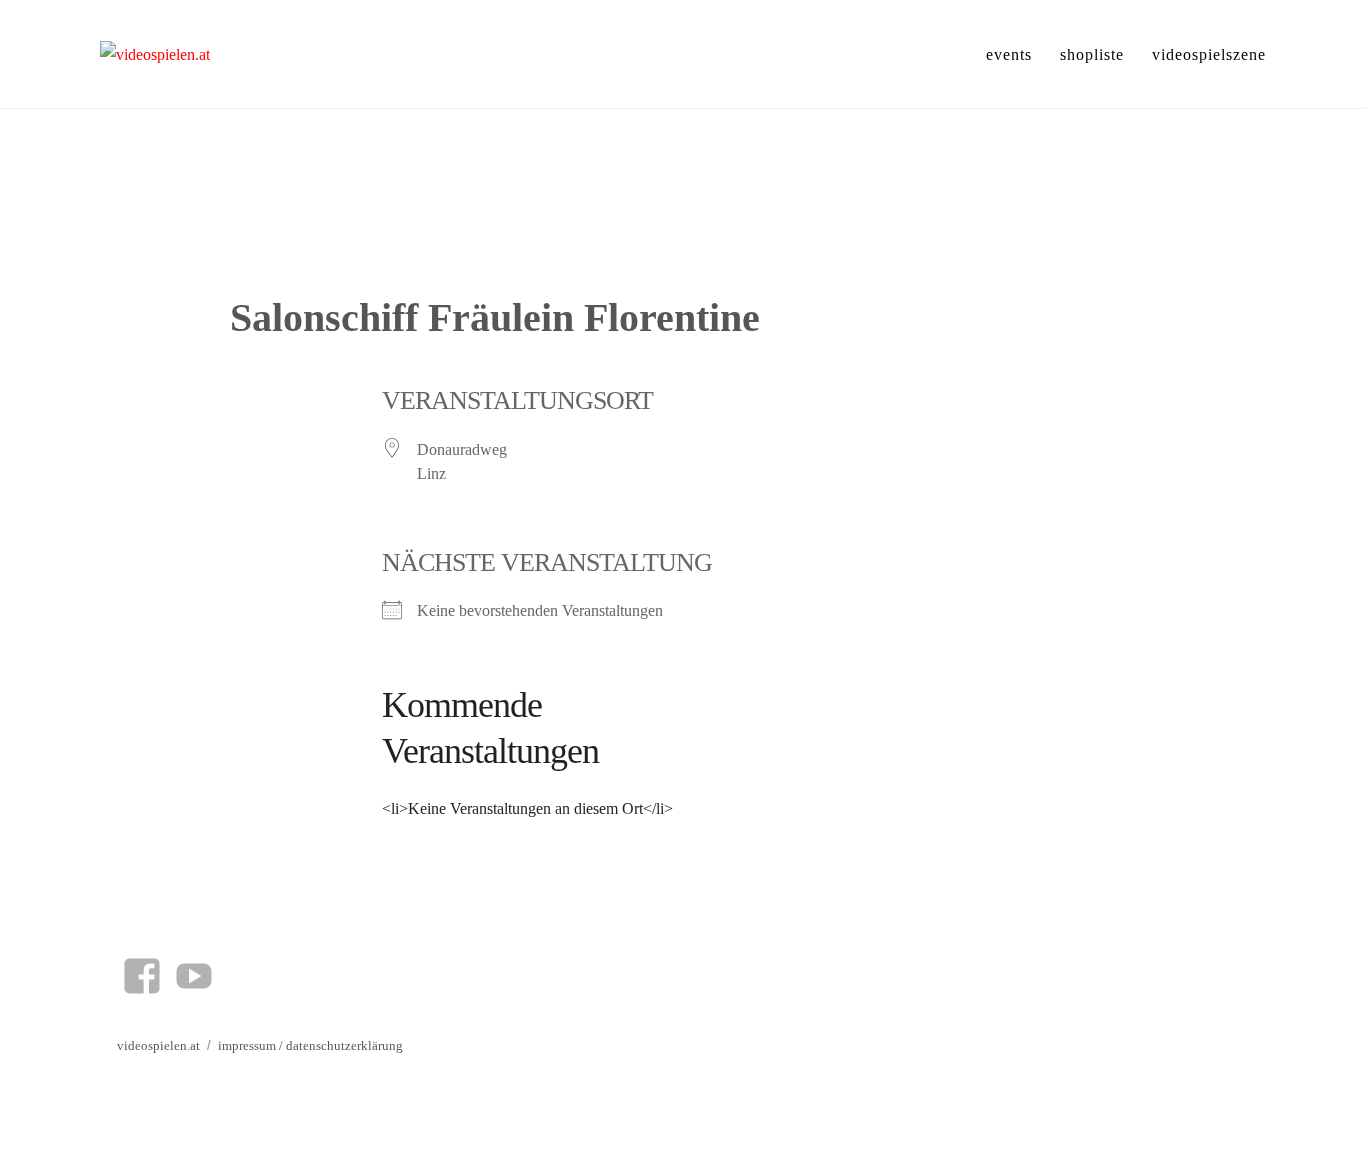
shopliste (1092, 54)
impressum (247, 1045)
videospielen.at (158, 1045)
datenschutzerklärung (344, 1045)
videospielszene (1209, 54)
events (1009, 54)
